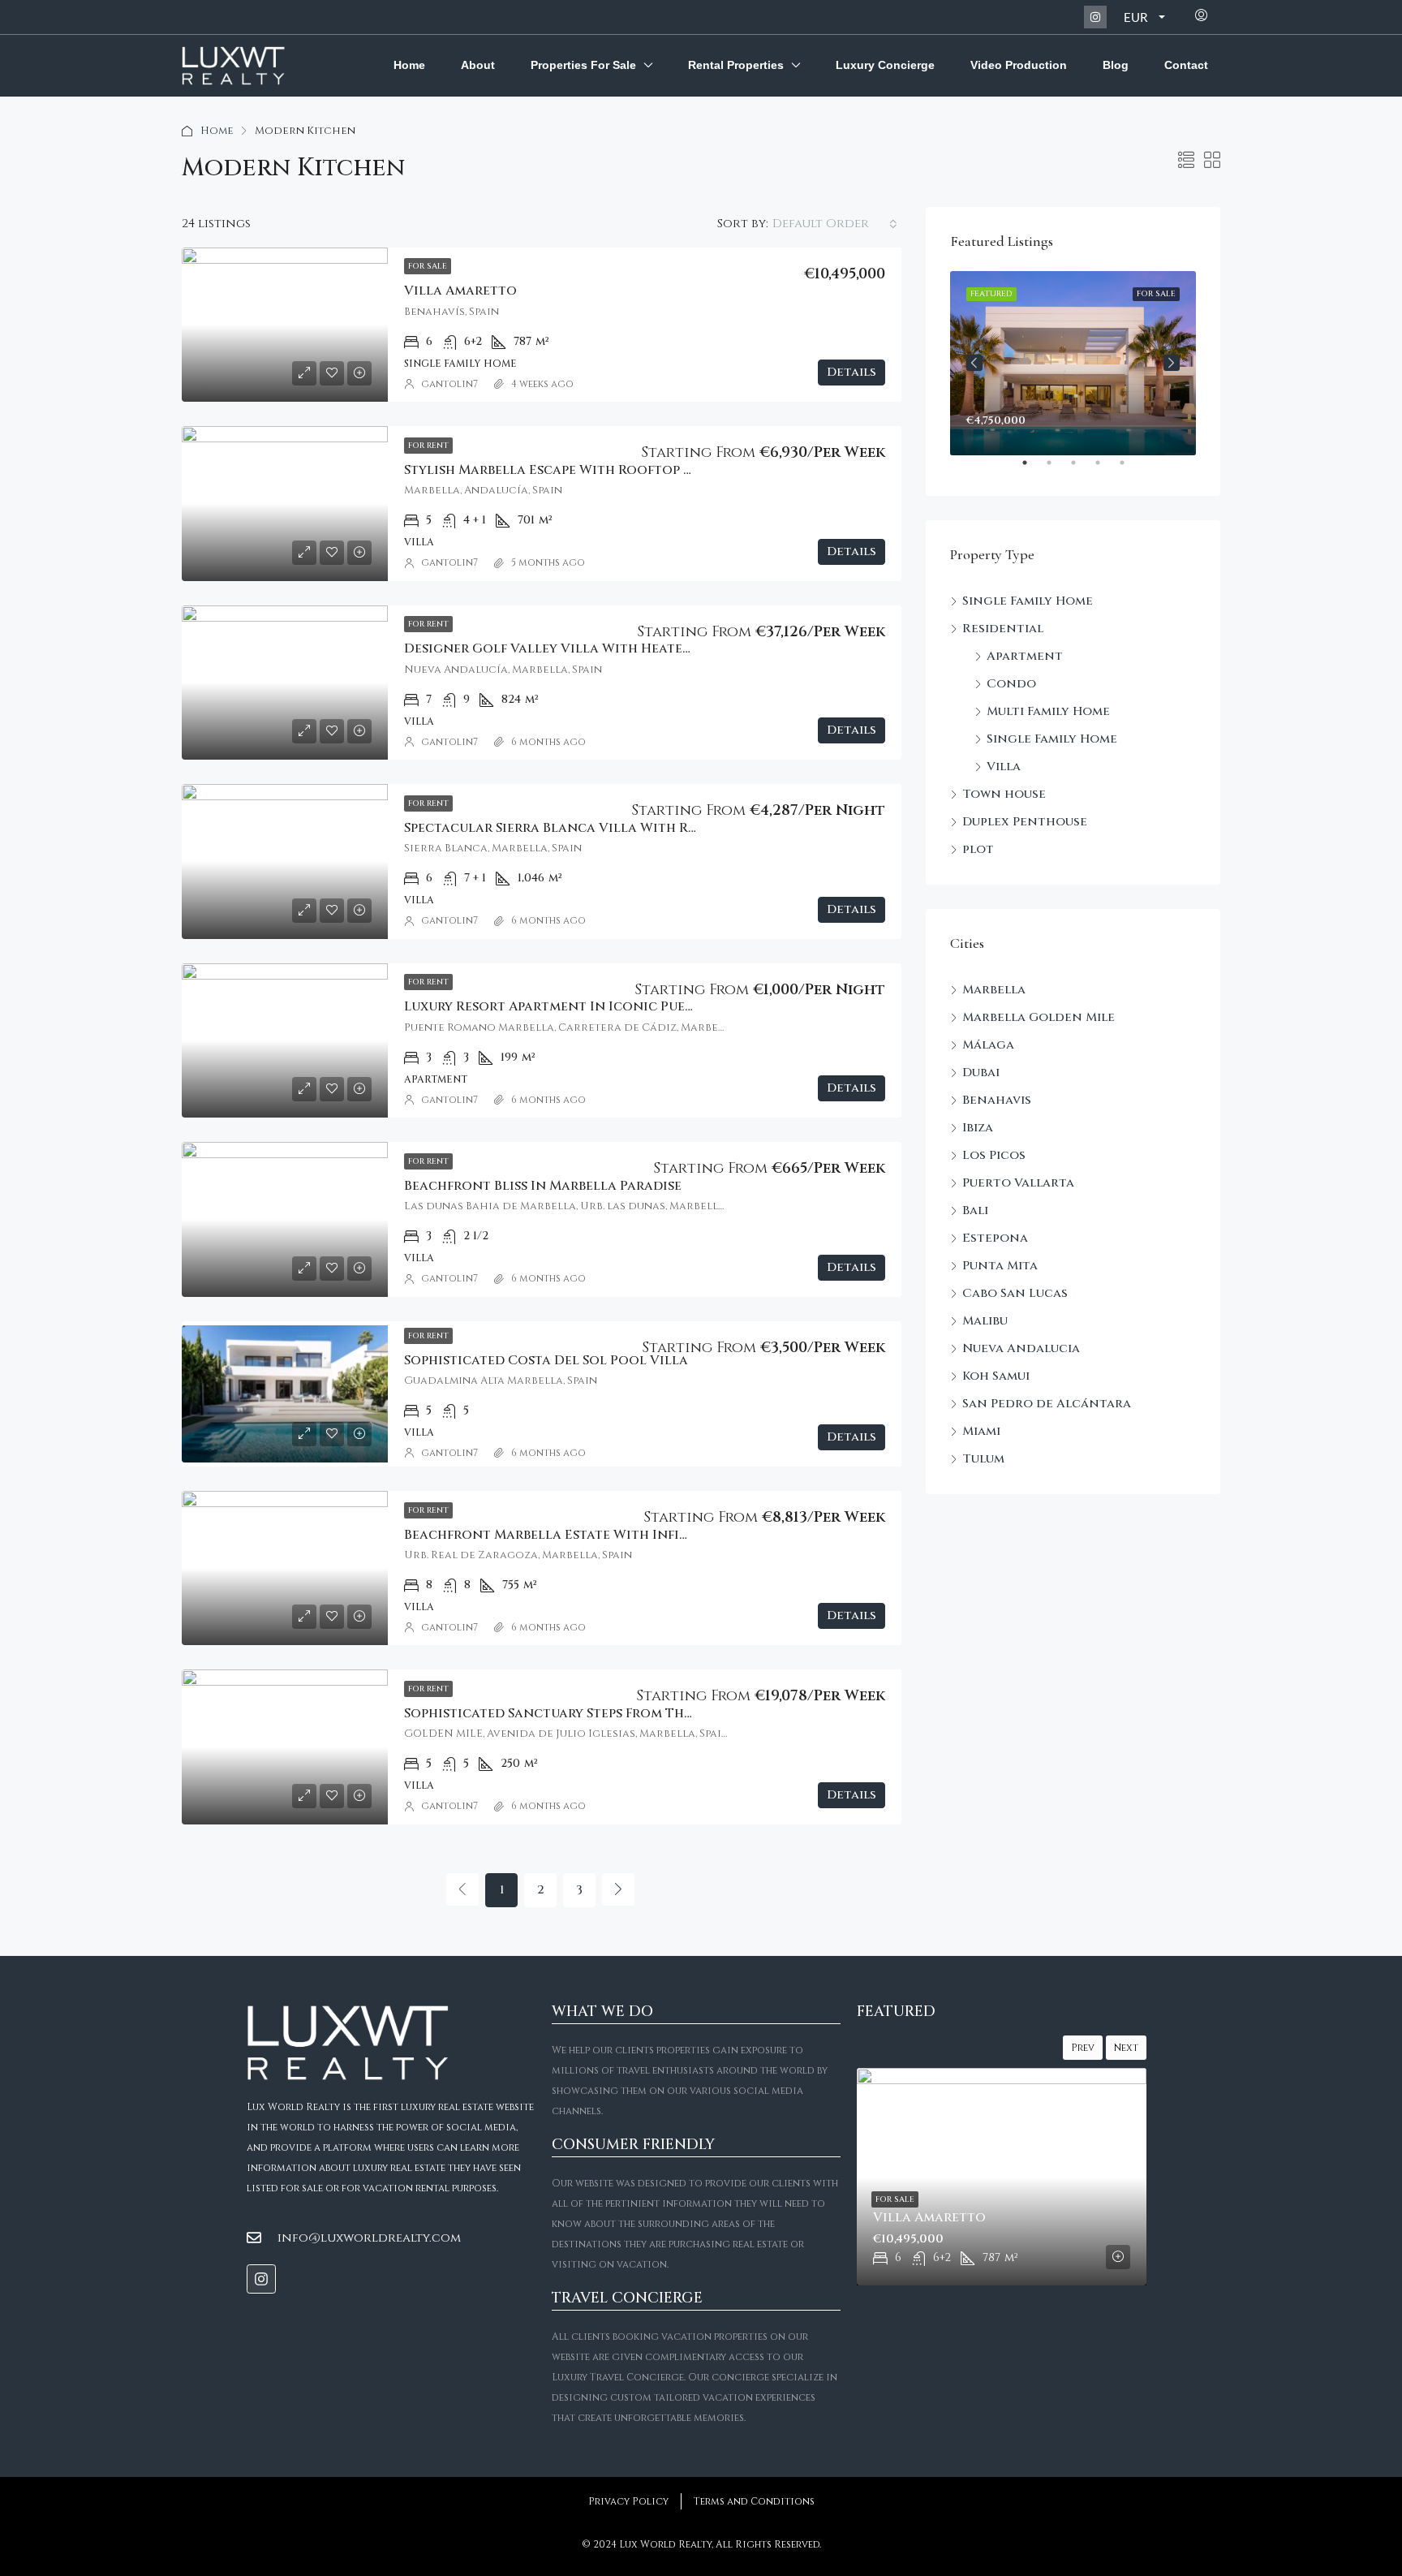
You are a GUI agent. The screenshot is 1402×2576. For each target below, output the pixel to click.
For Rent (428, 446)
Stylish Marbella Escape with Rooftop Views (563, 470)
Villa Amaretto (460, 291)
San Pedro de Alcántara (1047, 1404)
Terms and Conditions (754, 2501)
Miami (981, 1431)
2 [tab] (1057, 469)
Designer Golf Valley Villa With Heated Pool (568, 648)
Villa (1004, 767)
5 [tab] (1130, 469)
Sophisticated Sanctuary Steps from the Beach (571, 1713)
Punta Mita (1000, 1266)
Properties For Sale (583, 65)
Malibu (985, 1321)
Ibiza (978, 1128)
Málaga (988, 1045)
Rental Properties (736, 65)
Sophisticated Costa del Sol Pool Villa (546, 1360)
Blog (1116, 65)
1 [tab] (1033, 469)
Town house (1004, 794)
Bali (975, 1210)
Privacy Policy (628, 2501)
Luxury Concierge (885, 65)
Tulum (983, 1459)
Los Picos (994, 1155)
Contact (1186, 65)
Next (1172, 363)
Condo (1011, 684)
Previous (974, 363)
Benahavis (997, 1100)
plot (978, 849)
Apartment (1025, 656)
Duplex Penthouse (1025, 822)
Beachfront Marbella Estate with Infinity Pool (577, 1535)
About (478, 65)
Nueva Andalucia (1021, 1348)
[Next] (618, 1889)
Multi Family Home (1048, 711)
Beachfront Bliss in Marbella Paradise (543, 1186)
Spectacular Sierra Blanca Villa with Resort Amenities (603, 828)
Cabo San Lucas (1015, 1293)
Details (852, 372)
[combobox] (835, 224)
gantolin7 (449, 384)
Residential (1003, 629)
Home (409, 65)
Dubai (981, 1073)
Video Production (1019, 65)
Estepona (995, 1238)
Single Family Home (1028, 601)
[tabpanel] (1073, 363)
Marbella (994, 990)
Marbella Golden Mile (1039, 1017)
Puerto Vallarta (1018, 1183)
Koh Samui (996, 1376)
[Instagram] (1095, 17)
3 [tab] (1082, 469)
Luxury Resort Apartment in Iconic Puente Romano (589, 1006)
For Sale (428, 266)
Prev (1083, 2048)
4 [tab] (1106, 469)
